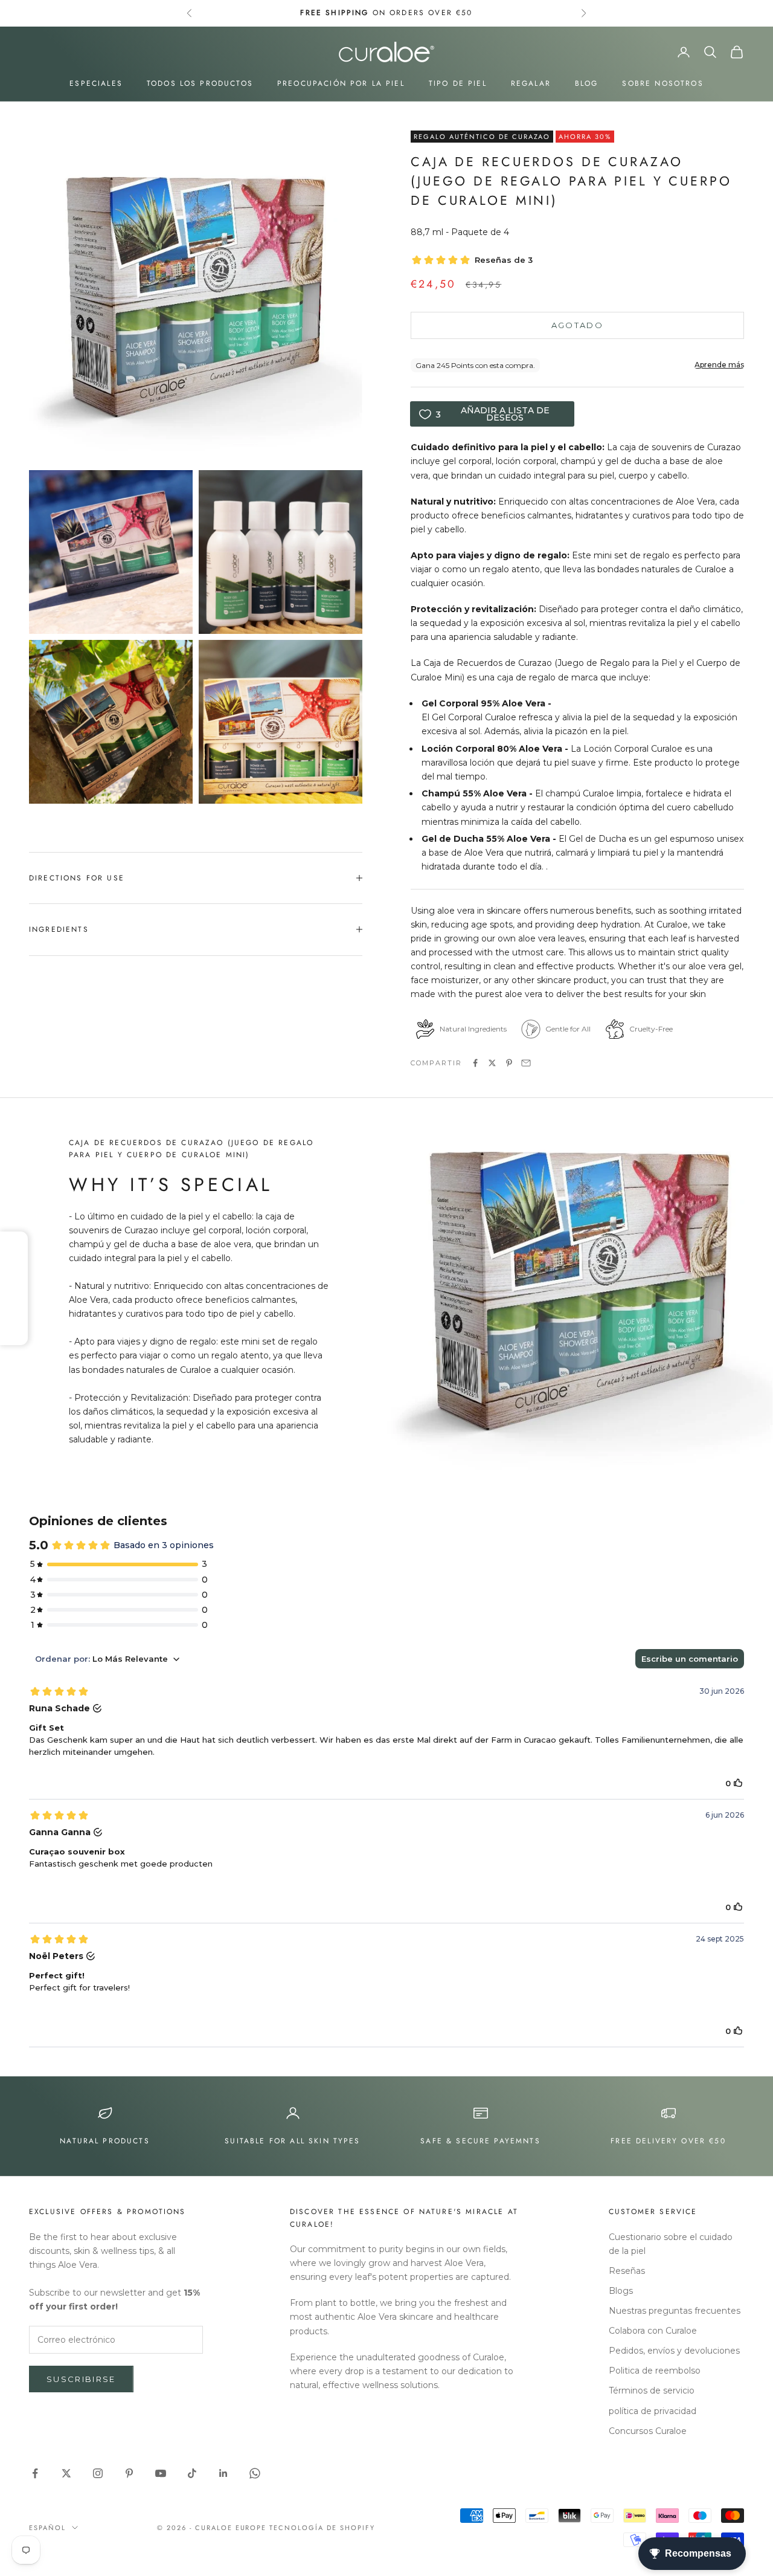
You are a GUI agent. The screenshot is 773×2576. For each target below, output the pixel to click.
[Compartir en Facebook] (475, 1063)
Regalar (531, 83)
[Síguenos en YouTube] (161, 2473)
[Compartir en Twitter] (492, 1063)
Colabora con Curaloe (653, 2331)
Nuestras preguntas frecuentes (675, 2311)
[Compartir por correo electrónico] (526, 1063)
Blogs (621, 2291)
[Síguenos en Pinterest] (129, 2473)
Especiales (96, 83)
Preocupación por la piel (341, 83)
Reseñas (627, 2271)
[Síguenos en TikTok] (192, 2473)
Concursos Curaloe (648, 2431)
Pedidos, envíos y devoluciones (674, 2351)
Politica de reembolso (655, 2371)
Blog (587, 83)
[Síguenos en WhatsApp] (255, 2473)
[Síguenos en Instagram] (98, 2473)
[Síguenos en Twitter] (66, 2473)
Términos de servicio (652, 2390)
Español (47, 2528)
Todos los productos (200, 83)
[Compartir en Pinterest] (509, 1063)
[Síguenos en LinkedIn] (223, 2473)
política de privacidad (653, 2411)
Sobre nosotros (662, 83)
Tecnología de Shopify (322, 2528)
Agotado (577, 325)
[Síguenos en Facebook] (35, 2473)
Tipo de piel (458, 83)
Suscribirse (81, 2379)
